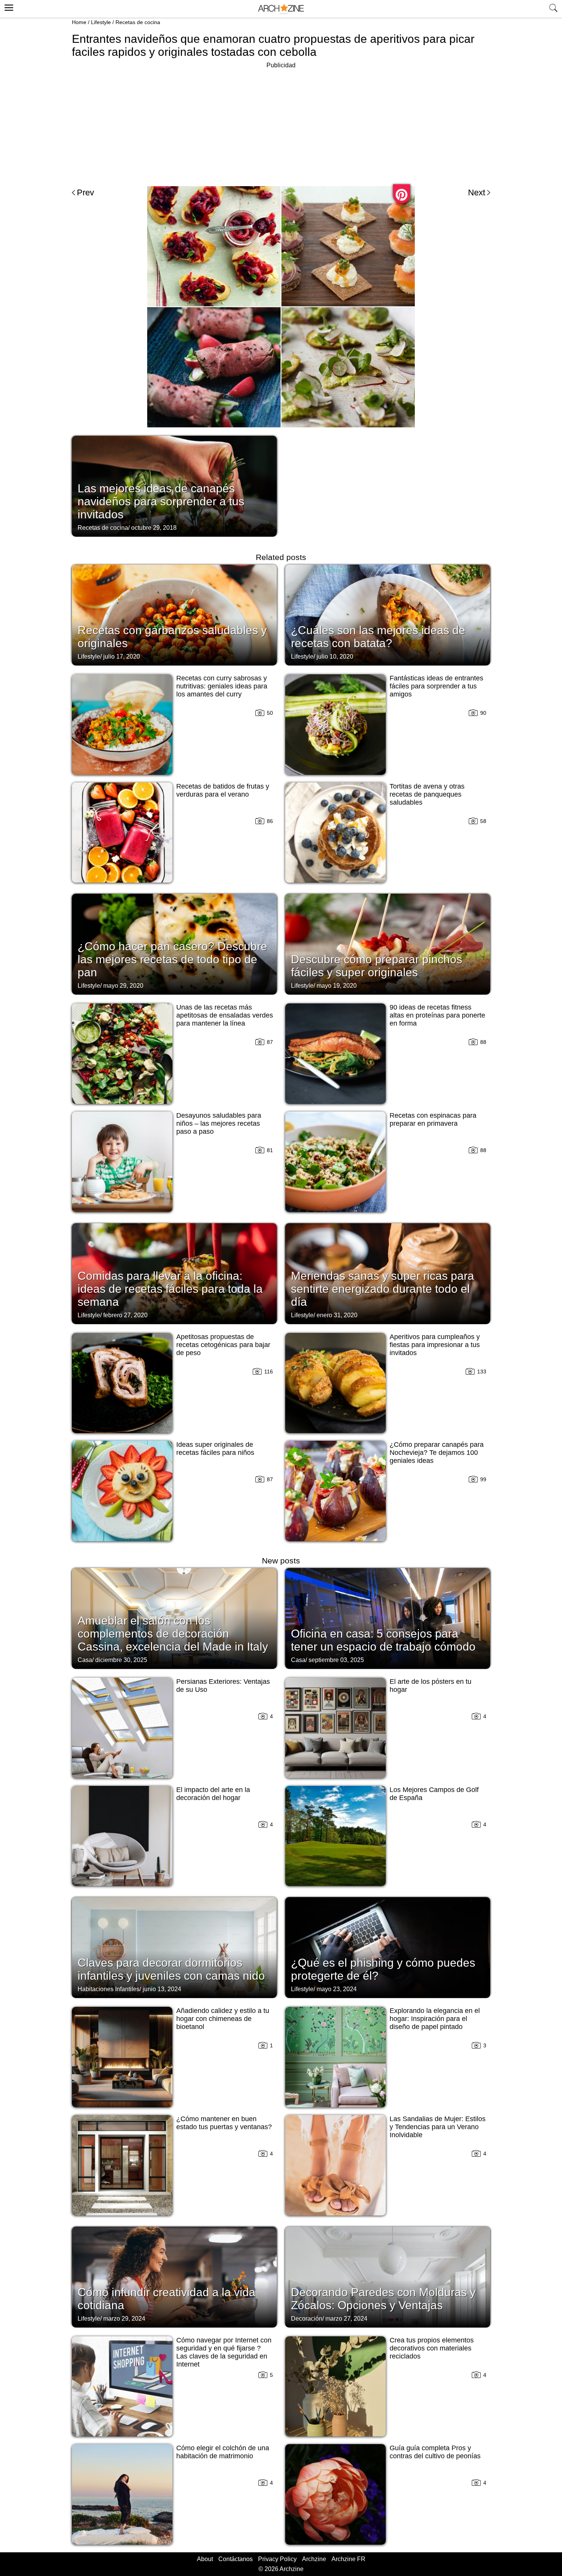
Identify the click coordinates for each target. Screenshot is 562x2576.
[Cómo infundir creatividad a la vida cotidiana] (174, 2276)
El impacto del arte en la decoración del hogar (213, 1794)
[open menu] (8, 6)
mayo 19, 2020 (337, 986)
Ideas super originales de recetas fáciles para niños (215, 1449)
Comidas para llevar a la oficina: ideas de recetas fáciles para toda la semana (170, 1289)
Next (477, 192)
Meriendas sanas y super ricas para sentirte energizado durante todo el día (383, 1289)
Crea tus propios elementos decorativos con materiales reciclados (432, 2348)
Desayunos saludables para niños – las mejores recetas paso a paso (219, 1123)
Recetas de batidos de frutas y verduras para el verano (223, 790)
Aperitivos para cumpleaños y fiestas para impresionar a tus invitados (435, 1345)
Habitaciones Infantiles (109, 1989)
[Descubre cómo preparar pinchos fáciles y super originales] (388, 943)
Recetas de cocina (138, 22)
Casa (85, 1660)
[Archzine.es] (281, 9)
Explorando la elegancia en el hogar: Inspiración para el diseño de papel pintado (435, 2019)
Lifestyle (101, 22)
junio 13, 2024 (162, 1989)
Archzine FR (348, 2559)
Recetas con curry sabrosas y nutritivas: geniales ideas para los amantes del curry (222, 686)
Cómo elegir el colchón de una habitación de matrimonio (223, 2452)
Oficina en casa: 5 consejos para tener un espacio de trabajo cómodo (383, 1640)
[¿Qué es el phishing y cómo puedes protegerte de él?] (388, 1947)
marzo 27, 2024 (346, 2319)
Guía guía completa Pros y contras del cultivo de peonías (435, 2452)
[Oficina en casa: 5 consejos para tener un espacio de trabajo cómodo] (388, 1618)
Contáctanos (236, 2559)
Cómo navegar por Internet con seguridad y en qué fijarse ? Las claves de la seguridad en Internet (224, 2352)
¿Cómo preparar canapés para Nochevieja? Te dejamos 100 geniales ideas (437, 1453)
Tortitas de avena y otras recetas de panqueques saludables (427, 794)
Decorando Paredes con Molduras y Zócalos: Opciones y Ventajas (383, 2299)
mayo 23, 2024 (337, 1989)
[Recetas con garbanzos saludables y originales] (174, 614)
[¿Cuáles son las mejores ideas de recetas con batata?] (388, 614)
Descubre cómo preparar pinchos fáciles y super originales (377, 966)
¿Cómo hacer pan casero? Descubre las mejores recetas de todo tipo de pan (172, 959)
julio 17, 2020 (122, 657)
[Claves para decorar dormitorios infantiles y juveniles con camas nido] (174, 1947)
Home (79, 22)
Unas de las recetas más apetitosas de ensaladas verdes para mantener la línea (225, 1015)
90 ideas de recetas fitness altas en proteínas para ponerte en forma (437, 1015)
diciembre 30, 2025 (121, 1660)
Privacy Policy (277, 2559)
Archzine (314, 2559)
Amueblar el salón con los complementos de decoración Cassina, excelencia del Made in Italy (173, 1634)
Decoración (307, 2319)
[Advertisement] (281, 124)
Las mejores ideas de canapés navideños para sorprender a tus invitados (161, 501)
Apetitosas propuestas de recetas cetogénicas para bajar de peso (223, 1345)
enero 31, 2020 (337, 1315)
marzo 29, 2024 (124, 2319)
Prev (85, 192)
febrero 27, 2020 (125, 1315)
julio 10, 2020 (335, 657)
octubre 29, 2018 (154, 528)
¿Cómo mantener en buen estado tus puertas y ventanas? (224, 2123)
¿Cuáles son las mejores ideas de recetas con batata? (378, 637)
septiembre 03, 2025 (336, 1660)
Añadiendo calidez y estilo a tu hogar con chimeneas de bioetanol (223, 2019)
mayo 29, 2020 (123, 986)
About (205, 2559)
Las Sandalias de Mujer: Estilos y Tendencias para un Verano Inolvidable (438, 2127)
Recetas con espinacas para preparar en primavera (433, 1119)
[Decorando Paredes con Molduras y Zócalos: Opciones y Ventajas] (388, 2276)
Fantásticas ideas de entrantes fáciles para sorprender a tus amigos (436, 686)
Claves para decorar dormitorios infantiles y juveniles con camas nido (171, 1969)
